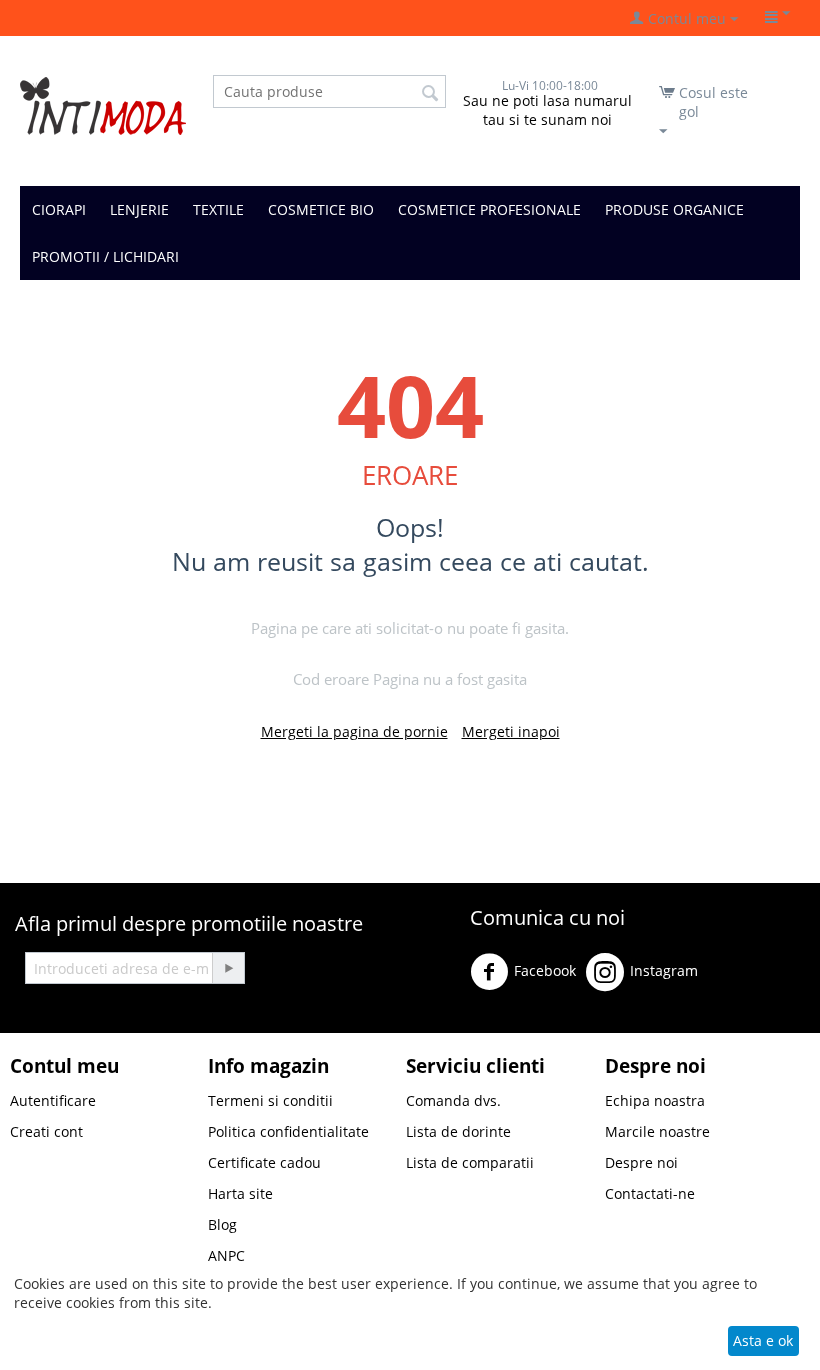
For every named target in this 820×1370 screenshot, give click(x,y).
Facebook (545, 970)
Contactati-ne (650, 1193)
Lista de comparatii (470, 1162)
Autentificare (53, 1100)
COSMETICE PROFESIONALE (489, 209)
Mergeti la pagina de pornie (354, 731)
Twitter (745, 979)
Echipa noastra (655, 1100)
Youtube (512, 1023)
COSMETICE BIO (321, 209)
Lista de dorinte (458, 1131)
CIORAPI (59, 209)
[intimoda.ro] (103, 104)
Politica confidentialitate (288, 1131)
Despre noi (641, 1162)
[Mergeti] (228, 968)
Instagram (664, 970)
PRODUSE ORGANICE (674, 209)
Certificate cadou (264, 1162)
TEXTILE (218, 209)
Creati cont (46, 1131)
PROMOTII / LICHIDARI (105, 256)
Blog (222, 1224)
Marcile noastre (657, 1131)
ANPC (226, 1255)
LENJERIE (139, 209)
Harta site (240, 1193)
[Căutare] (431, 93)
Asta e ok (763, 1340)
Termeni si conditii (270, 1100)
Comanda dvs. (453, 1100)
